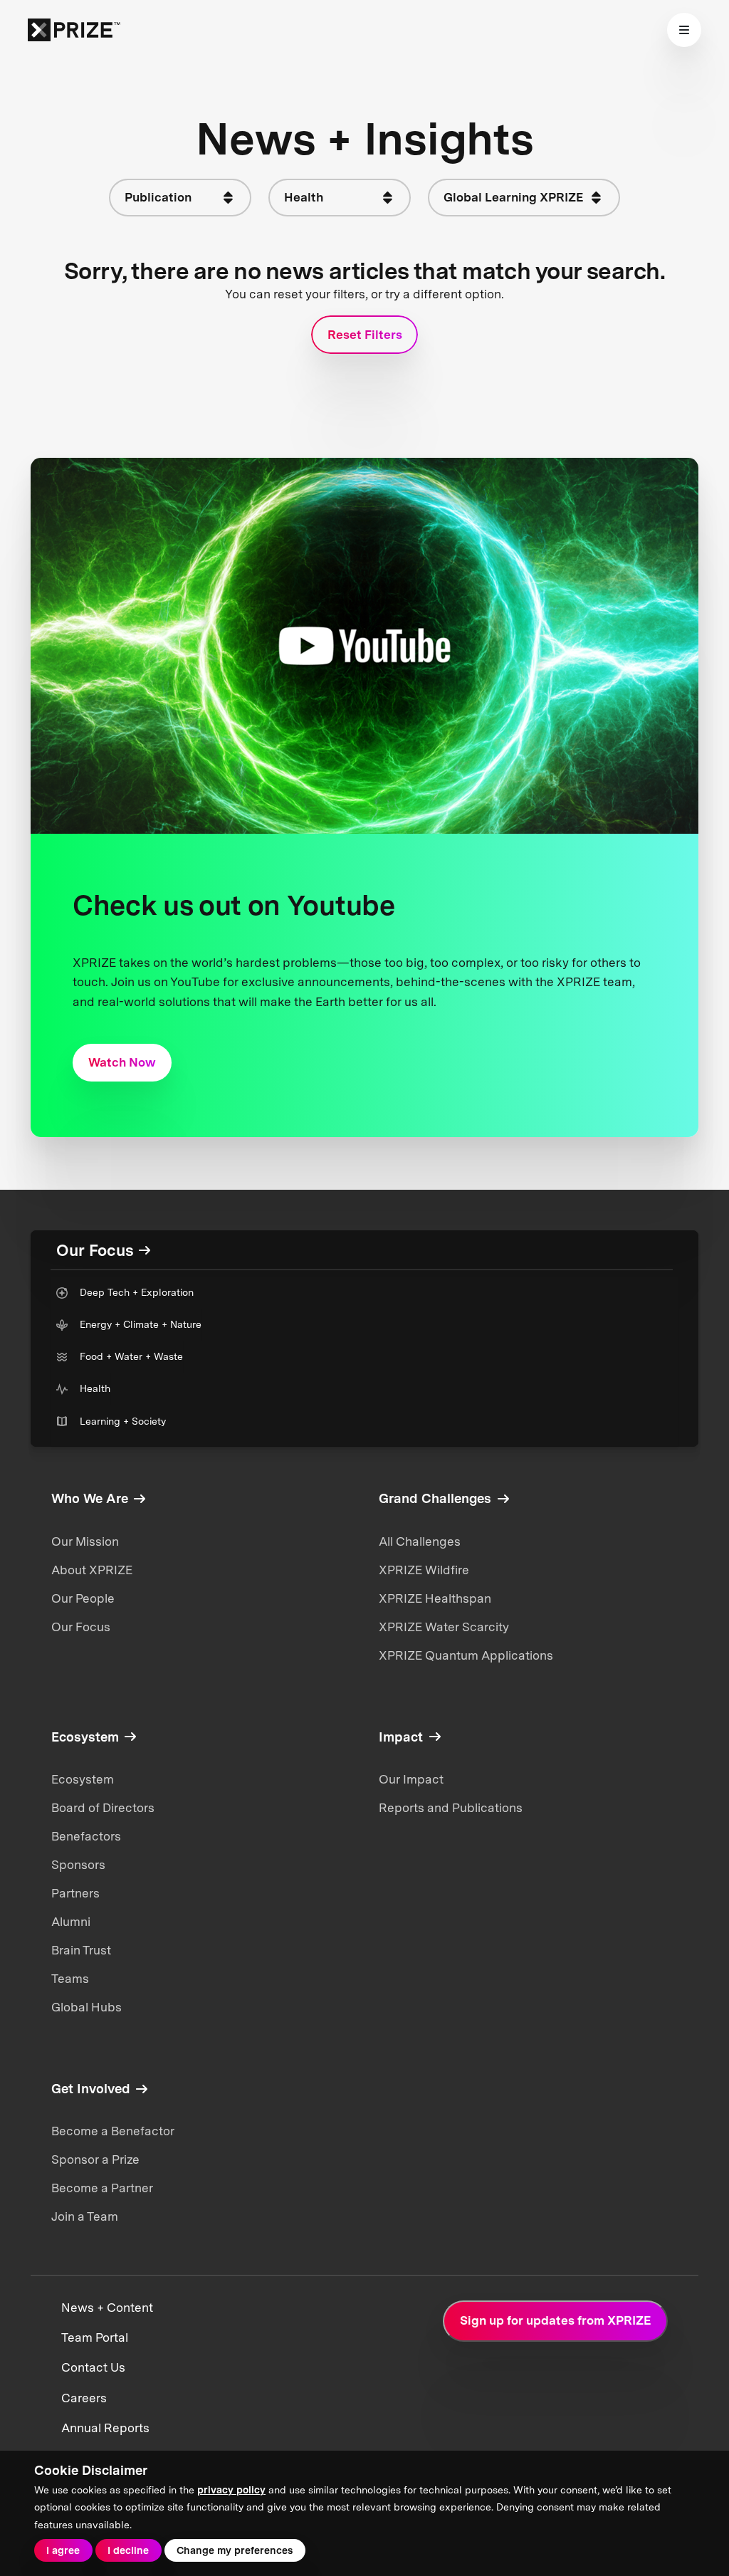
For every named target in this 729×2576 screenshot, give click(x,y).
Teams (70, 1979)
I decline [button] (128, 2550)
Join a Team (85, 2216)
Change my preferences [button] (235, 2550)
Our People (83, 1598)
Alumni (71, 1922)
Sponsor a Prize (95, 2159)
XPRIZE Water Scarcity (444, 1627)
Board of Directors (103, 1808)
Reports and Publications (451, 1808)
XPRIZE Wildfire (424, 1570)
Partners (75, 1893)
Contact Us (93, 2367)
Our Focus (81, 1627)
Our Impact (411, 1779)
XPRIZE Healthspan (435, 1598)
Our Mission (85, 1541)
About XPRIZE (92, 1570)
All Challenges (420, 1541)
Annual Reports (105, 2428)
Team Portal (95, 2337)
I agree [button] (63, 2550)
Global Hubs (86, 2007)
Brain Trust (81, 1950)
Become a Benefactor (113, 2131)
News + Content (107, 2308)
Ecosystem (83, 1779)
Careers (84, 2398)
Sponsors (78, 1865)
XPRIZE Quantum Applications (466, 1655)
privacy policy (231, 2490)
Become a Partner (102, 2188)
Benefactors (86, 1836)
